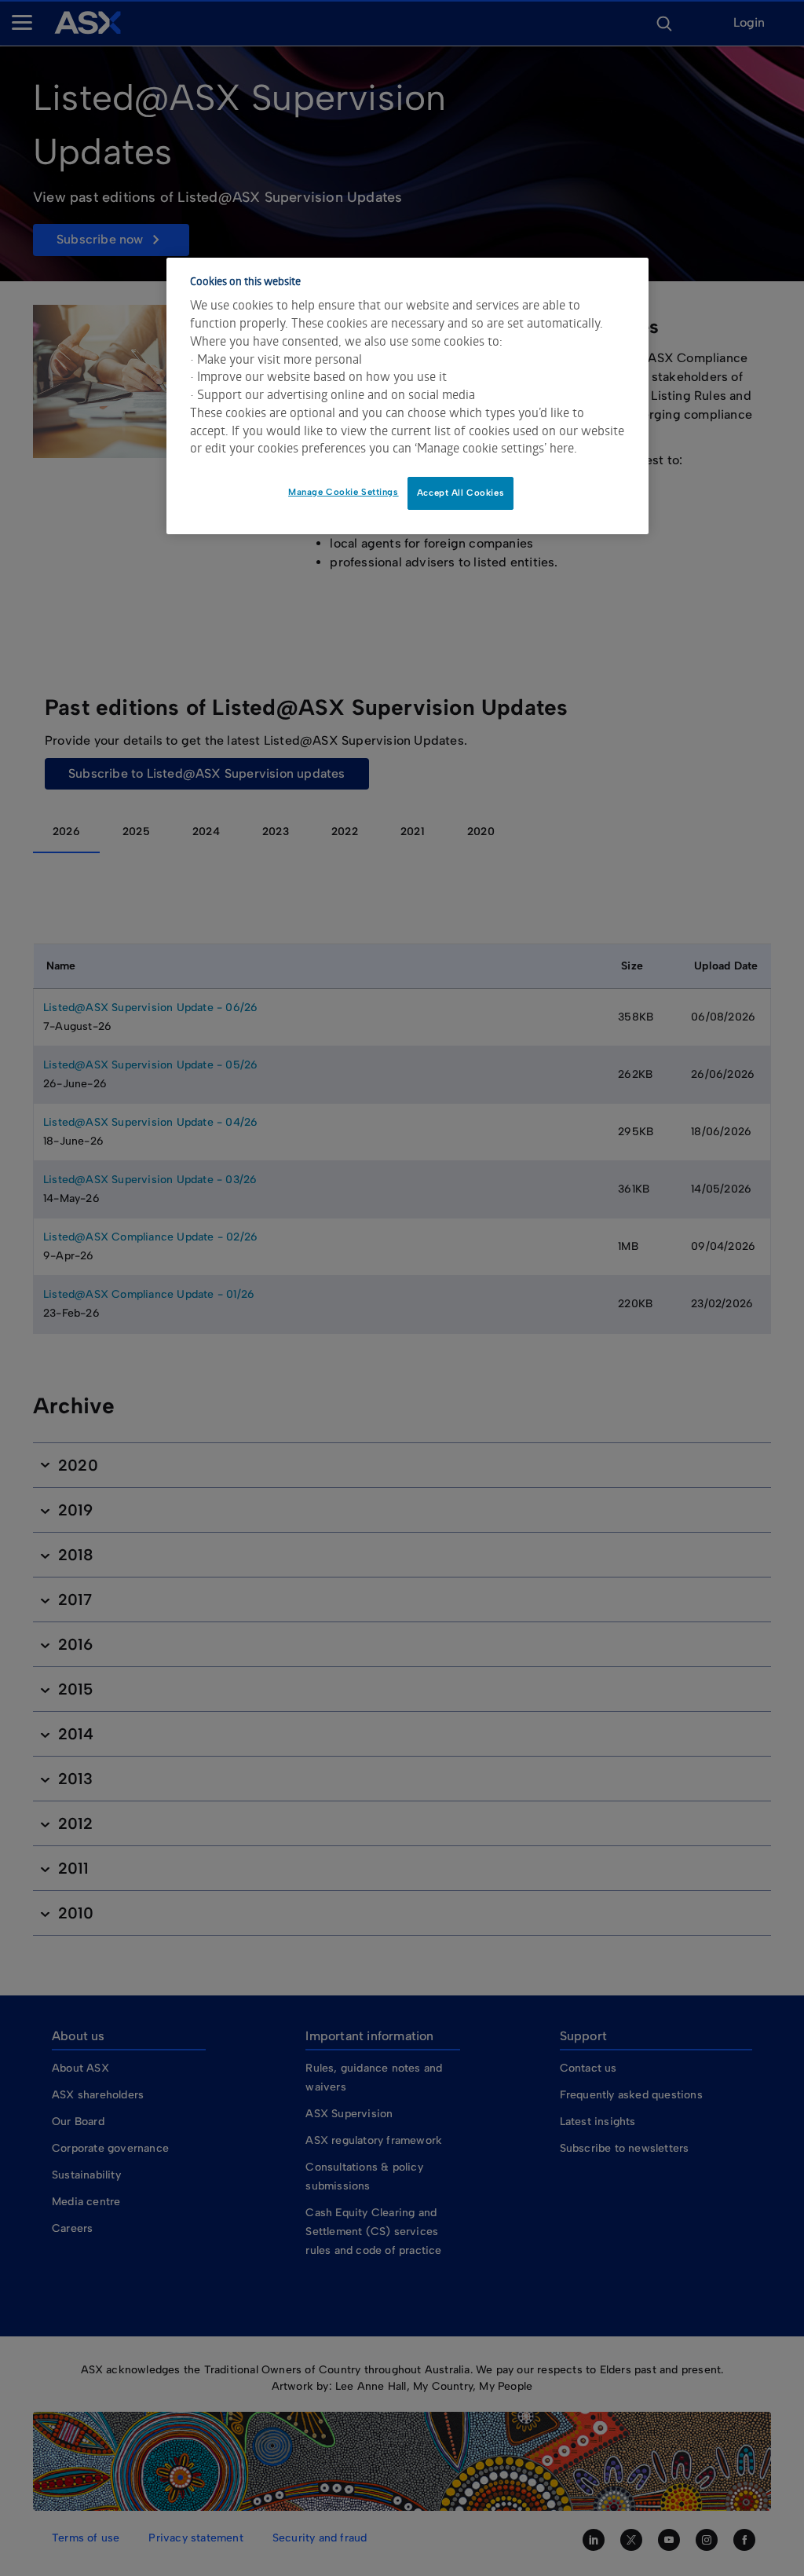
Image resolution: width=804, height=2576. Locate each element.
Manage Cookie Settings (344, 492)
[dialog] (407, 396)
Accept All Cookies (460, 493)
